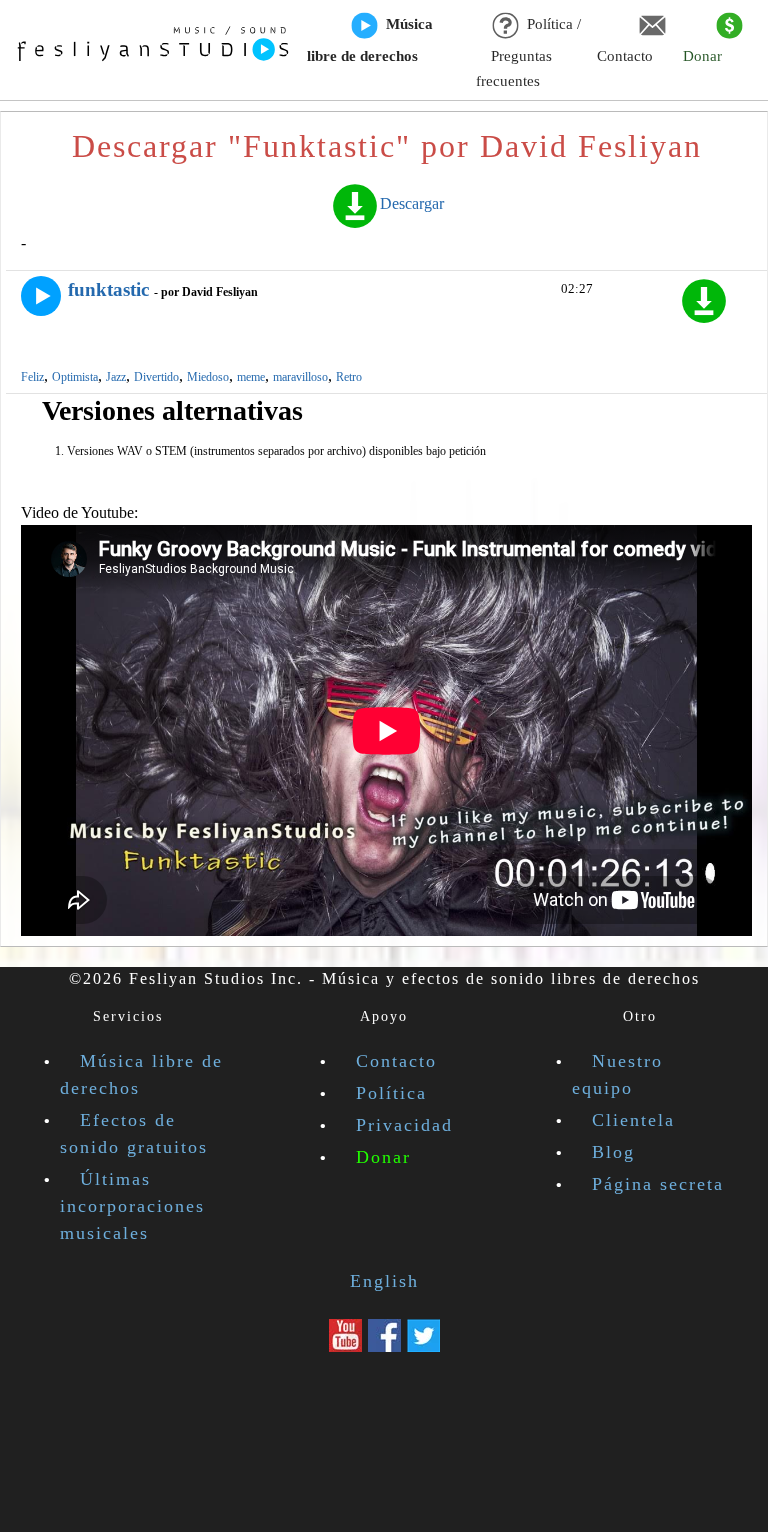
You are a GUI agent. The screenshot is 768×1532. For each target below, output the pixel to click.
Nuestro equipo (617, 1074)
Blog (613, 1152)
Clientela (633, 1120)
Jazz (116, 377)
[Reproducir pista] (41, 296)
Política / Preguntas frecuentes (529, 52)
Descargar (412, 203)
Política (391, 1093)
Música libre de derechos (370, 40)
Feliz (32, 377)
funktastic (108, 289)
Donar (702, 56)
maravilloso (300, 377)
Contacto (625, 56)
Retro (349, 377)
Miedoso (208, 377)
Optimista (75, 377)
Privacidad (404, 1125)
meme (251, 377)
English (384, 1281)
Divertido (156, 377)
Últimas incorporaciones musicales (132, 1206)
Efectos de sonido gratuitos (134, 1133)
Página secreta (658, 1184)
